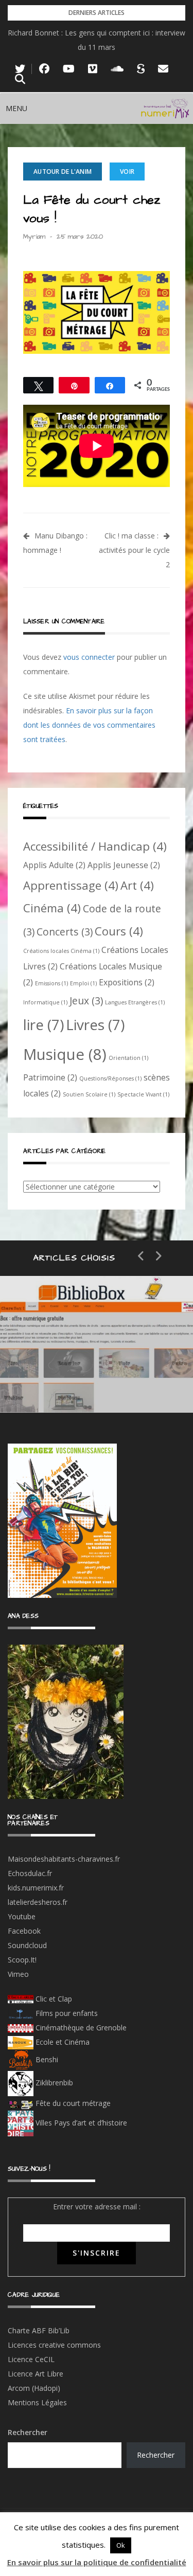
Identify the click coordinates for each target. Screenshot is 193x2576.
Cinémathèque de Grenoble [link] (80, 2028)
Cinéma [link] (52, 908)
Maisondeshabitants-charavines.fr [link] (64, 1859)
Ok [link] (121, 2545)
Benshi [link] (47, 2059)
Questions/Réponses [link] (110, 1078)
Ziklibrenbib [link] (53, 2083)
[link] (20, 69)
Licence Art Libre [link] (36, 2374)
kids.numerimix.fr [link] (36, 1888)
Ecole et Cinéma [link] (62, 2042)
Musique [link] (65, 1054)
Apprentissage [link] (71, 885)
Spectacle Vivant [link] (143, 1094)
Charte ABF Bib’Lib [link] (39, 2330)
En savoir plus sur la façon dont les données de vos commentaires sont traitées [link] (89, 725)
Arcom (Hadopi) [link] (34, 2388)
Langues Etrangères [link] (135, 1002)
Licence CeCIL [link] (31, 2359)
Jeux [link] (86, 1001)
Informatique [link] (45, 1002)
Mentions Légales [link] (37, 2402)
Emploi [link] (83, 983)
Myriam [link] (34, 237)
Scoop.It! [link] (22, 1960)
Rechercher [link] (156, 2455)
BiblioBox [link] (95, 1345)
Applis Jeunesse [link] (124, 865)
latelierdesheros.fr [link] (38, 1902)
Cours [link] (119, 931)
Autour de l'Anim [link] (63, 172)
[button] (16, 109)
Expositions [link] (127, 982)
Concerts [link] (65, 932)
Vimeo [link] (18, 1974)
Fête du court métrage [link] (72, 2103)
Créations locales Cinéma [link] (61, 951)
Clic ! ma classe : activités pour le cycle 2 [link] (134, 550)
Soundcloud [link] (27, 1945)
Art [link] (137, 885)
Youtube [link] (22, 1916)
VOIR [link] (127, 172)
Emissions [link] (51, 983)
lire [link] (43, 1024)
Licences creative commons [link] (55, 2345)
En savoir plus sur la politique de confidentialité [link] (97, 2562)
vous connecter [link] (89, 657)
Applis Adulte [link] (54, 865)
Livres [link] (95, 1024)
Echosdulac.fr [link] (30, 1873)
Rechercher (28, 2432)
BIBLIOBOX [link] (74, 1382)
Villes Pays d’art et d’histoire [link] (80, 2123)
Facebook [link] (24, 1931)
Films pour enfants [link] (66, 2013)
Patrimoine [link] (50, 1077)
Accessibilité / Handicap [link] (95, 846)
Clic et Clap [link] (53, 1999)
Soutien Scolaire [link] (89, 1094)
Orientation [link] (128, 1058)
